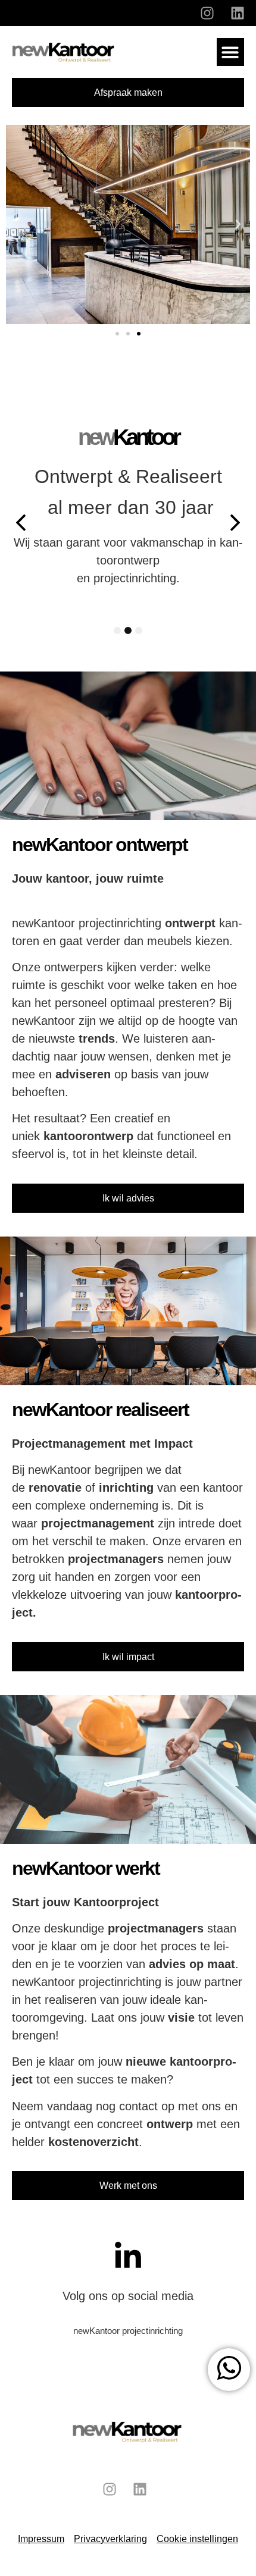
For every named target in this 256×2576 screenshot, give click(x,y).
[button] (231, 52)
